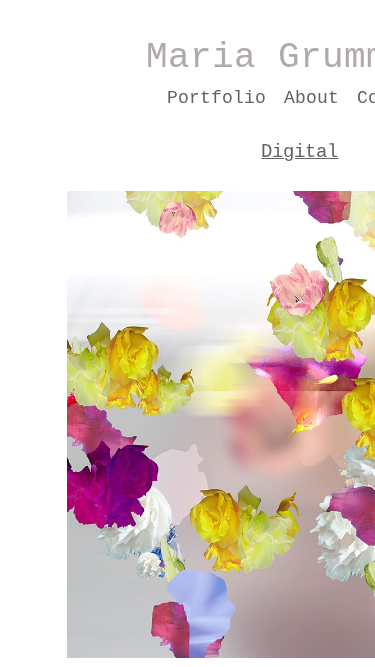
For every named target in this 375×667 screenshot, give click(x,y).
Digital (299, 152)
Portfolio (216, 98)
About (311, 98)
